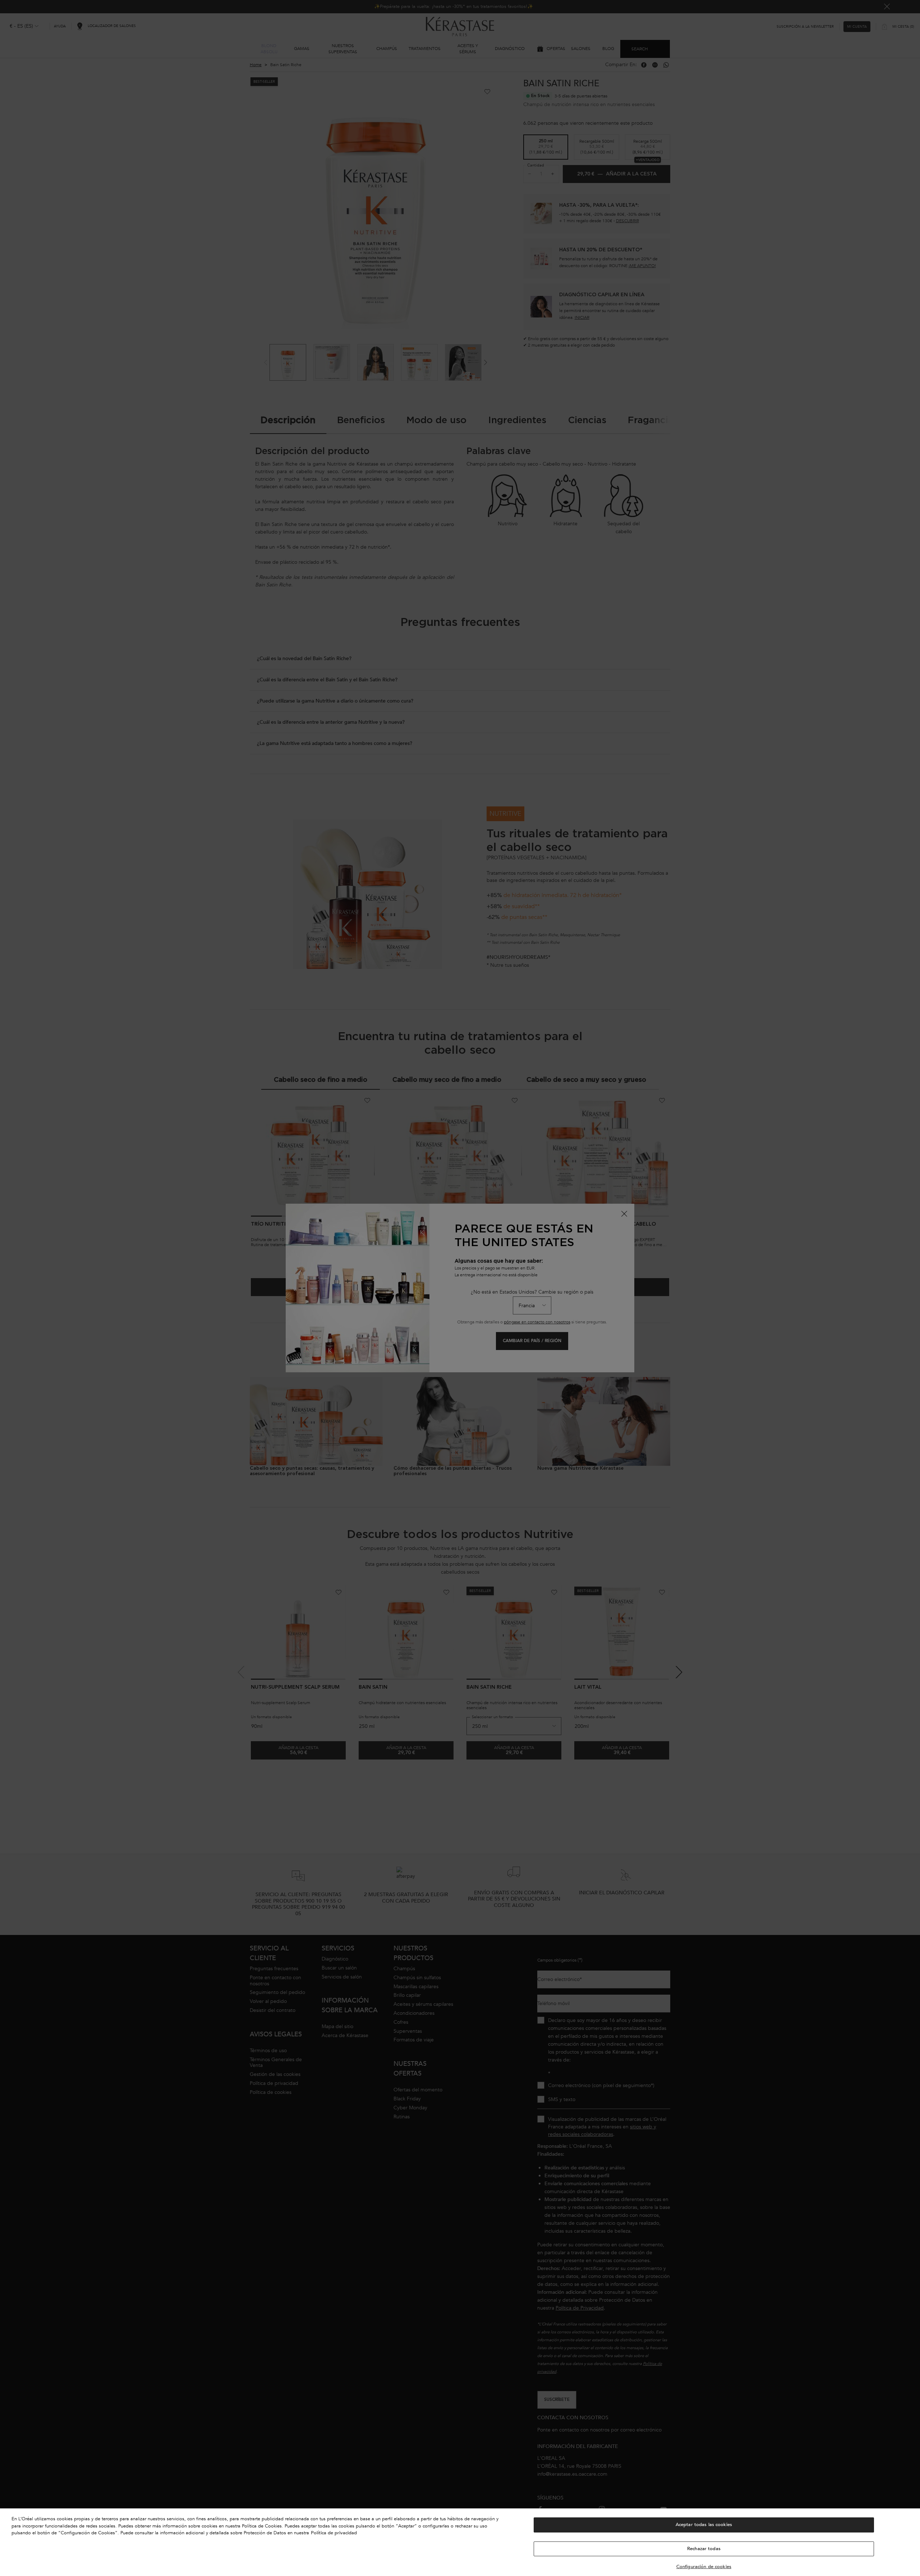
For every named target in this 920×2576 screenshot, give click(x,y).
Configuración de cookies (704, 2567)
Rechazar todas (704, 2549)
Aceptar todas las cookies (704, 2525)
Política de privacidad (334, 2533)
